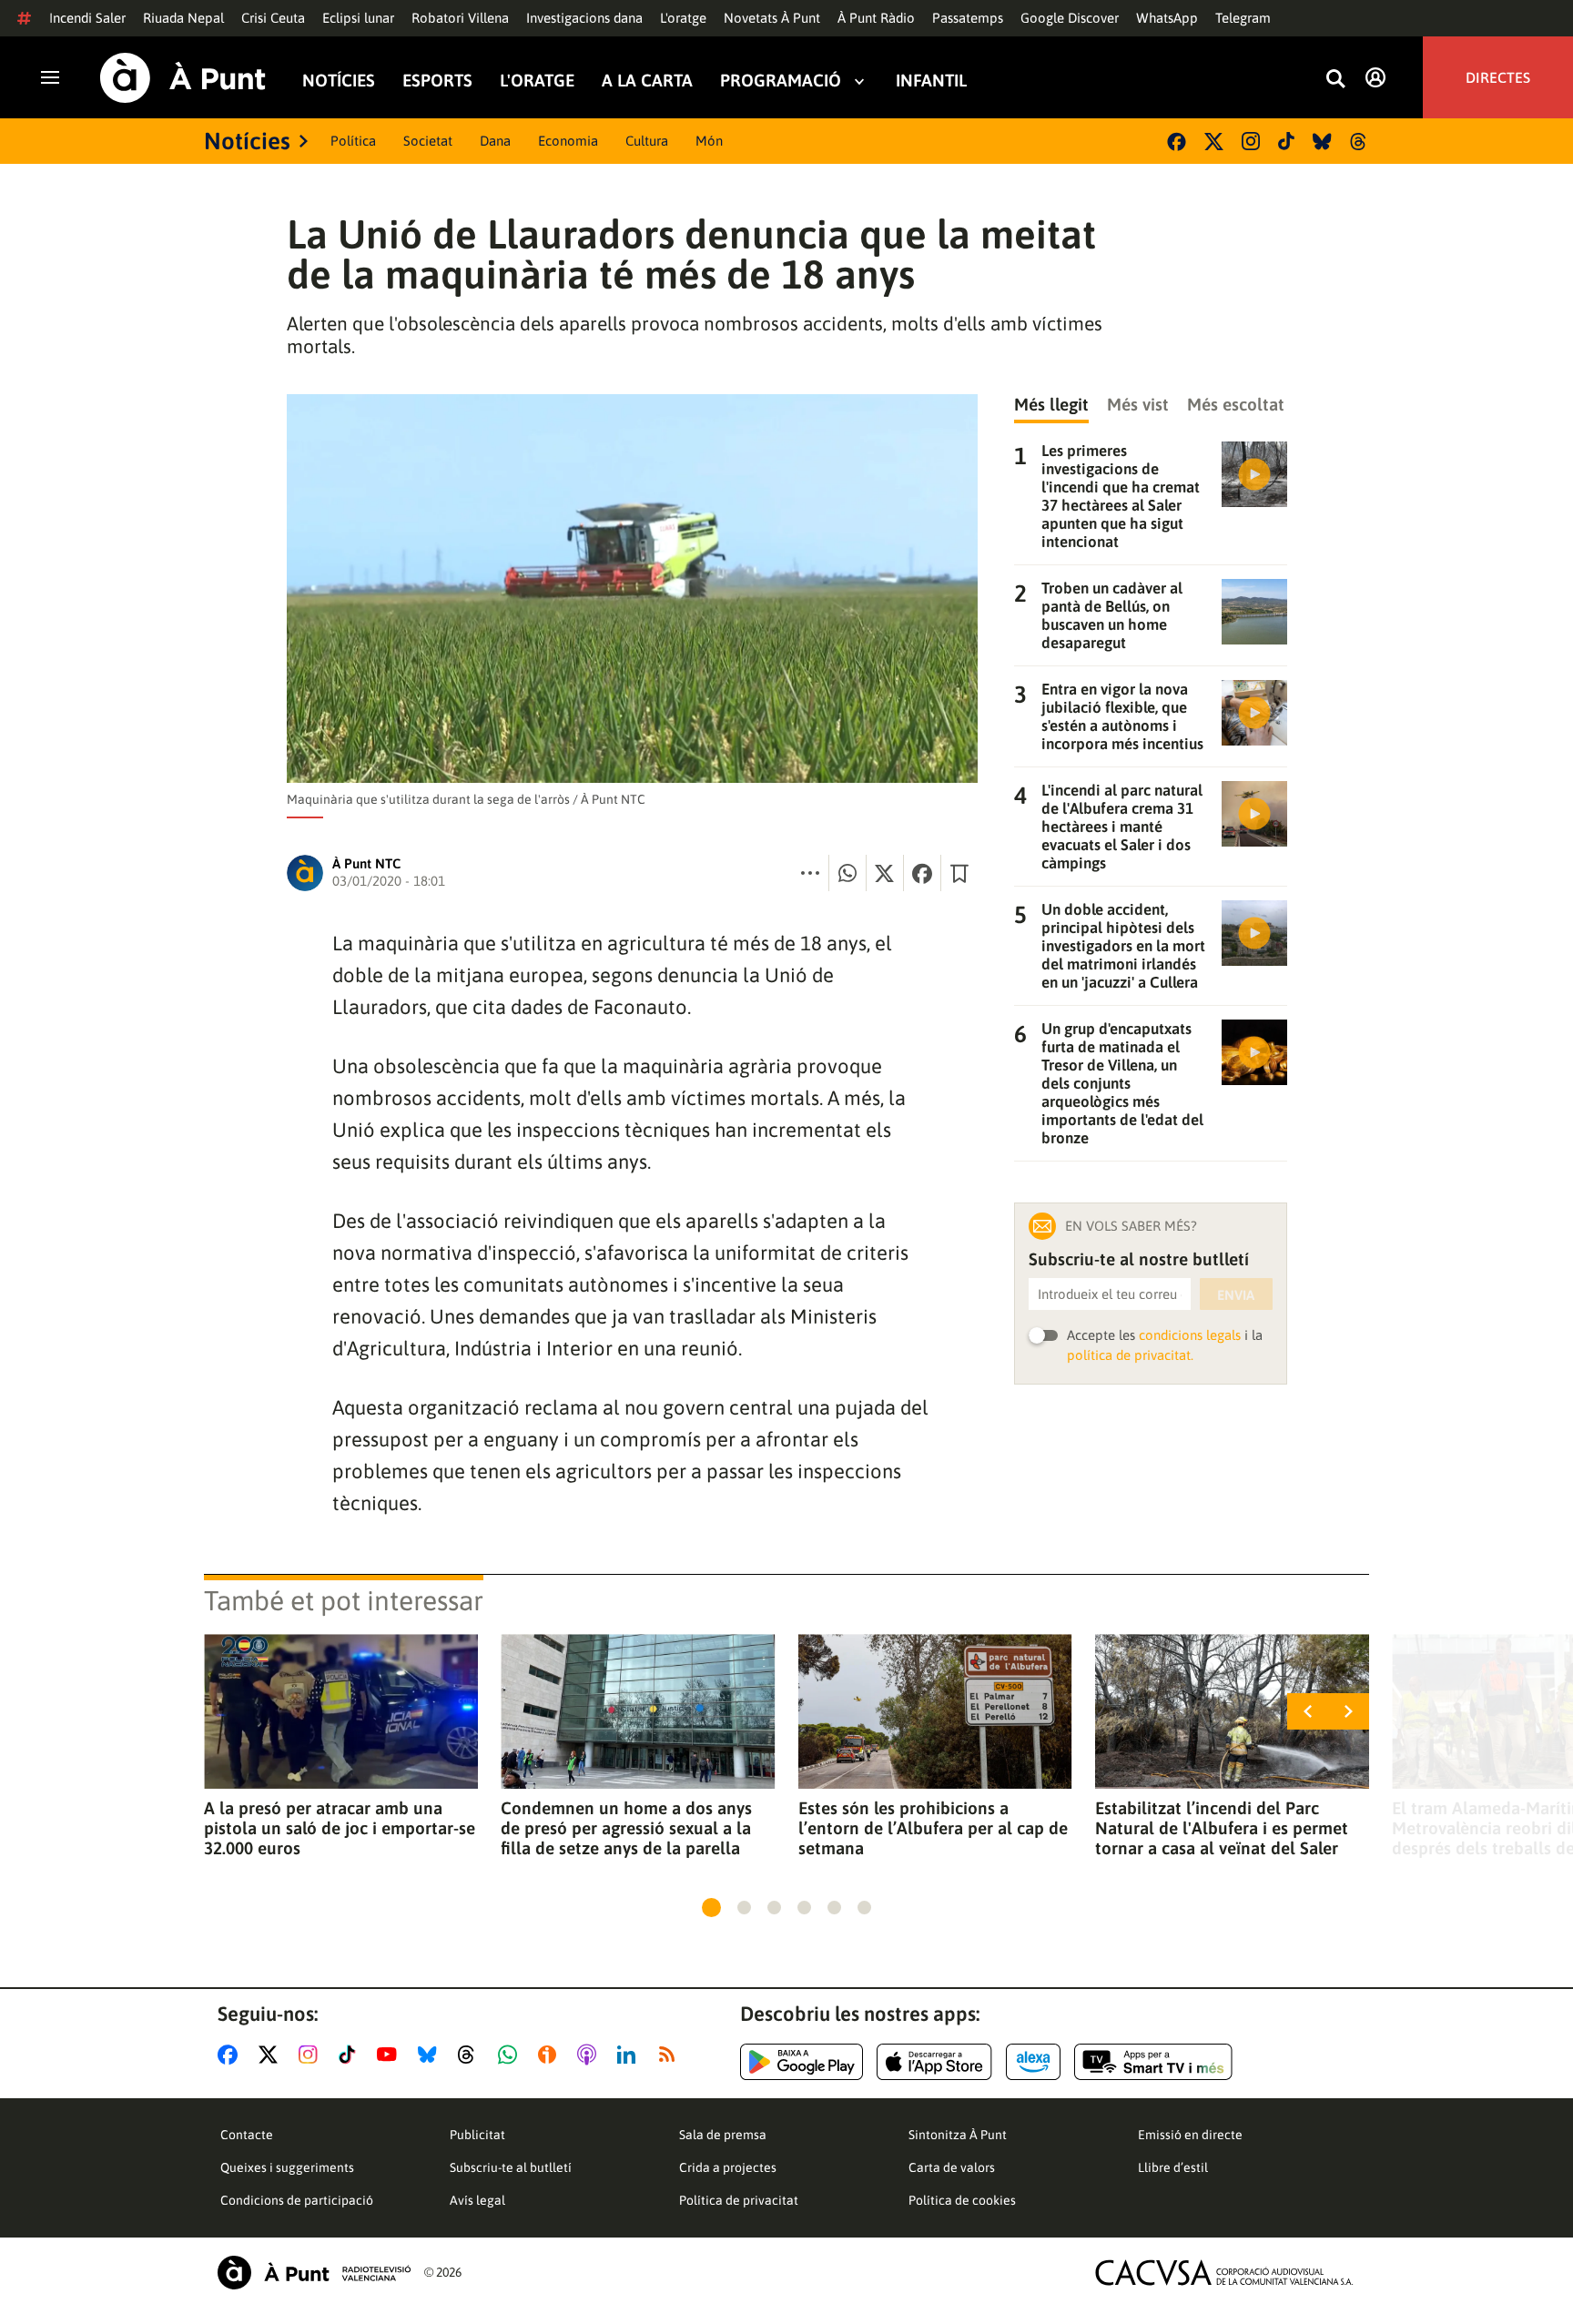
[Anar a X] (272, 2055)
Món (709, 141)
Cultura (647, 141)
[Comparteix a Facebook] (922, 873)
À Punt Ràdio (876, 18)
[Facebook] (1177, 142)
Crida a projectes (728, 2167)
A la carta (647, 81)
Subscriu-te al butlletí (511, 2167)
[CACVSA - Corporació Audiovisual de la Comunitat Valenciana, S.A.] (1224, 2273)
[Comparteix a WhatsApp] (847, 873)
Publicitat (477, 2135)
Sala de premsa (723, 2135)
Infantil (931, 81)
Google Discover (1070, 18)
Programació (781, 81)
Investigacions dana (584, 18)
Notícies (339, 81)
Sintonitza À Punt (958, 2135)
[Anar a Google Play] (802, 2062)
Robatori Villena (460, 18)
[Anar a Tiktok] (351, 2055)
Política (353, 141)
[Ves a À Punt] (183, 78)
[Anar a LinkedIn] (630, 2055)
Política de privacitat (739, 2200)
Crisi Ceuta (273, 18)
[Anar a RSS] (671, 2055)
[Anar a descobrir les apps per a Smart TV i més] (1153, 2062)
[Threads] (1360, 142)
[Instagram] (1251, 141)
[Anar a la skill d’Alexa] (1033, 2062)
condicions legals (1190, 1335)
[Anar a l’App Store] (934, 2062)
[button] (711, 1908)
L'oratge (683, 18)
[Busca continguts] (1335, 80)
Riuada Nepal (183, 18)
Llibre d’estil (1173, 2167)
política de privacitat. (1130, 1355)
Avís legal (477, 2200)
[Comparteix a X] (885, 873)
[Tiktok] (1286, 141)
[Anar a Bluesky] (431, 2055)
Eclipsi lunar (358, 18)
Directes (1498, 77)
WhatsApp (1167, 18)
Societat (428, 141)
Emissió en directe (1190, 2135)
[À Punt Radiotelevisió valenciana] (314, 2273)
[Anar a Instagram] (312, 2055)
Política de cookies (962, 2200)
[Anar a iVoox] (551, 2055)
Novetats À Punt (772, 18)
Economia (568, 141)
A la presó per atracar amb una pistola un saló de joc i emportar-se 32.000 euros (340, 1828)
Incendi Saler (87, 18)
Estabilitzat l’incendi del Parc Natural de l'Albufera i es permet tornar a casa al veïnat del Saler (1222, 1828)
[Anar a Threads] (471, 2055)
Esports (437, 81)
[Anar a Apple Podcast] (590, 2055)
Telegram (1243, 18)
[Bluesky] (1322, 142)
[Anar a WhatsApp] (511, 2055)
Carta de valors (952, 2167)
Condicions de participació (297, 2200)
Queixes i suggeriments (287, 2167)
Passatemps (968, 18)
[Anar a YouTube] (391, 2055)
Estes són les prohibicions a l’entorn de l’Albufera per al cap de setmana (933, 1828)
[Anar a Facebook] (231, 2055)
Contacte (247, 2135)
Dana (495, 141)
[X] (1214, 142)
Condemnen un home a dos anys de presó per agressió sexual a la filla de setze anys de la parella (626, 1828)
